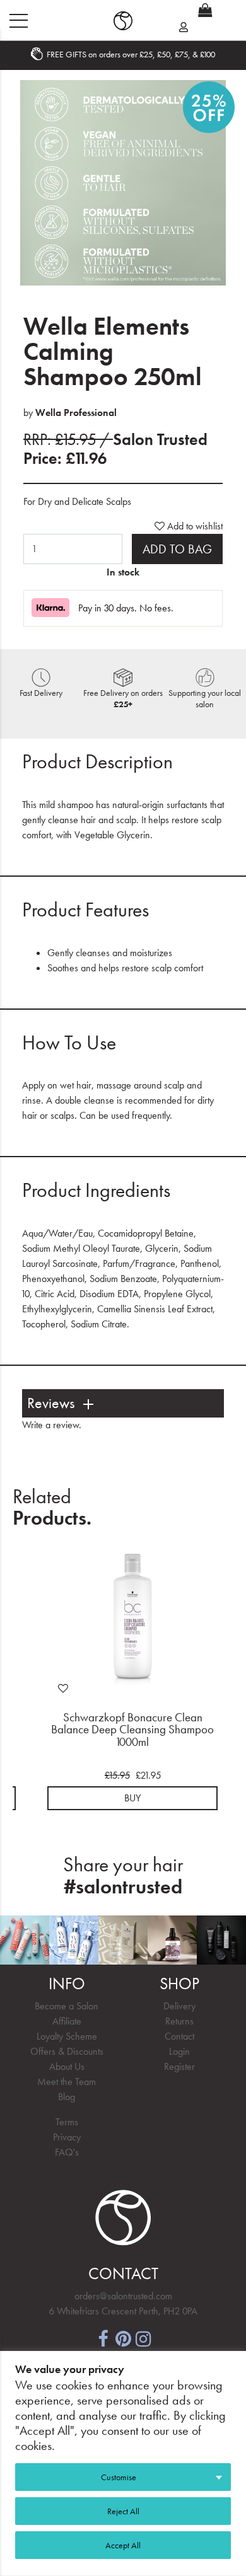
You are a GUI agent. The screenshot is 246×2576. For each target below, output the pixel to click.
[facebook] (103, 2337)
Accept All (123, 2545)
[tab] (123, 1403)
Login (179, 2051)
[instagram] (143, 2337)
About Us (67, 2066)
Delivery (179, 2006)
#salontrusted (123, 1887)
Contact (179, 2036)
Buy (139, 1798)
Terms (67, 2122)
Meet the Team (67, 2082)
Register (179, 2066)
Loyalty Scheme (67, 2036)
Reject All (123, 2511)
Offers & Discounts (67, 2051)
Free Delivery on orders (123, 698)
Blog (67, 2097)
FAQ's (67, 2152)
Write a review (50, 1425)
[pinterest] (123, 2337)
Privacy (67, 2137)
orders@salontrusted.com (123, 2296)
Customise (119, 2477)
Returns (179, 2021)
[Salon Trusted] (123, 21)
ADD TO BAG (177, 549)
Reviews (51, 1403)
